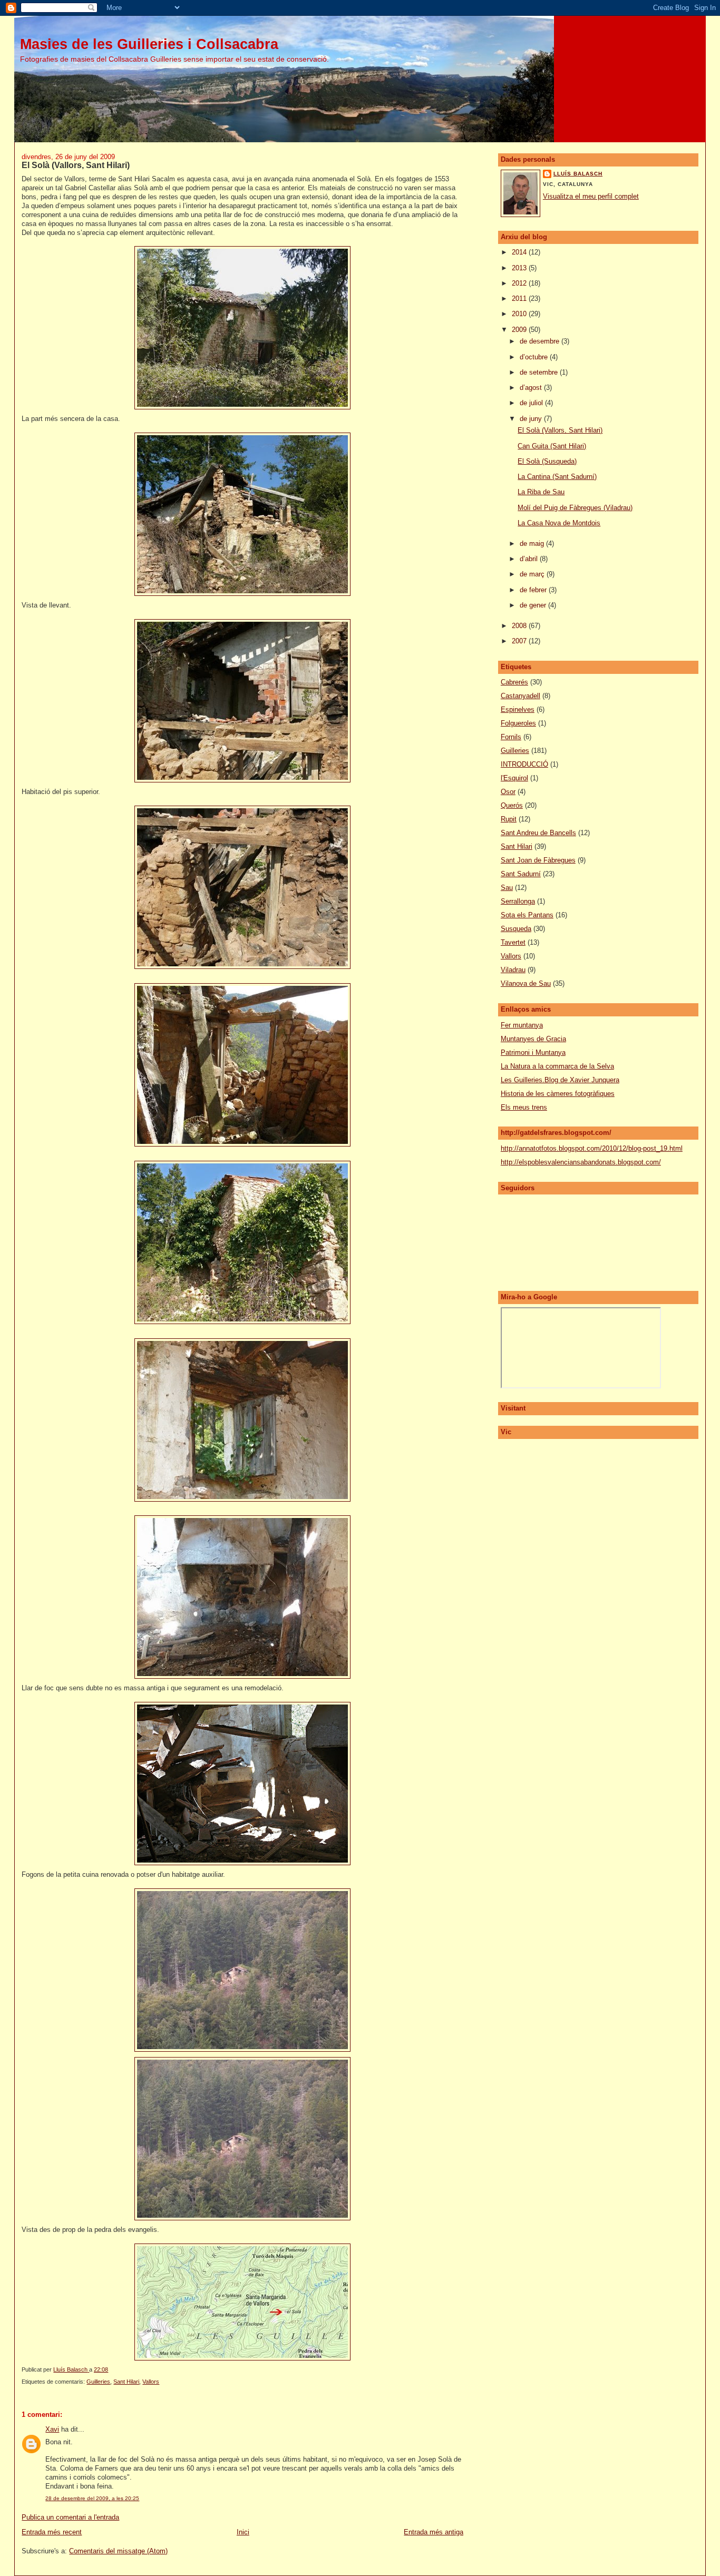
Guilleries (98, 2382)
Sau (507, 888)
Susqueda (516, 929)
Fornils (511, 737)
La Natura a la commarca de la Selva (557, 1066)
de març (533, 574)
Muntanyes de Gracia (533, 1039)
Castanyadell (520, 696)
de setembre (540, 372)
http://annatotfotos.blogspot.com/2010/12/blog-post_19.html (592, 1148)
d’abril (530, 559)
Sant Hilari (126, 2382)
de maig (533, 543)
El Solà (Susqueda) (547, 461)
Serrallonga (518, 901)
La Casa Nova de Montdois (559, 523)
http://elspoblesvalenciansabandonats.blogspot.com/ (581, 1162)
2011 (520, 298)
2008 (520, 626)
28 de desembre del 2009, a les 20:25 (92, 2498)
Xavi (52, 2429)
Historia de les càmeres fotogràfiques (558, 1094)
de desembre (541, 341)
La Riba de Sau (541, 492)
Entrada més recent (52, 2532)
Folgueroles (518, 723)
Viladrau (513, 970)
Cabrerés (514, 682)
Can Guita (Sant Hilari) (552, 446)
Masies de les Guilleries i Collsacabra (149, 44)
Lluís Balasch (578, 174)
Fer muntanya (522, 1025)
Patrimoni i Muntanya (533, 1052)
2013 (520, 268)
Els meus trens (524, 1107)
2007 (520, 641)
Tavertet (513, 942)
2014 (520, 252)
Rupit (509, 819)
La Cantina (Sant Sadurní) (557, 477)
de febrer (534, 590)
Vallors (151, 2382)
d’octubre (535, 357)
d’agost (532, 388)
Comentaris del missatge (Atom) (118, 2551)
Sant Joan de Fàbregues (538, 860)
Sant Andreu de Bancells (538, 833)
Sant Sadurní (521, 874)
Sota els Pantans (527, 915)
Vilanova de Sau (526, 983)
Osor (508, 792)
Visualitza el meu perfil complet (591, 196)
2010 (520, 314)
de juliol (532, 403)
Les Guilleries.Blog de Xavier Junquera (560, 1080)
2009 (520, 330)
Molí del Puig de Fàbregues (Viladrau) (575, 508)
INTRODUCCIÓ (524, 764)
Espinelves (518, 709)
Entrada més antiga (434, 2532)
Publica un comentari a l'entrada (70, 2517)
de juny (532, 419)
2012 (520, 283)
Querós (512, 805)
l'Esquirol (514, 778)
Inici (243, 2532)
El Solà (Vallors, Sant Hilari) (560, 430)
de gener (534, 605)
